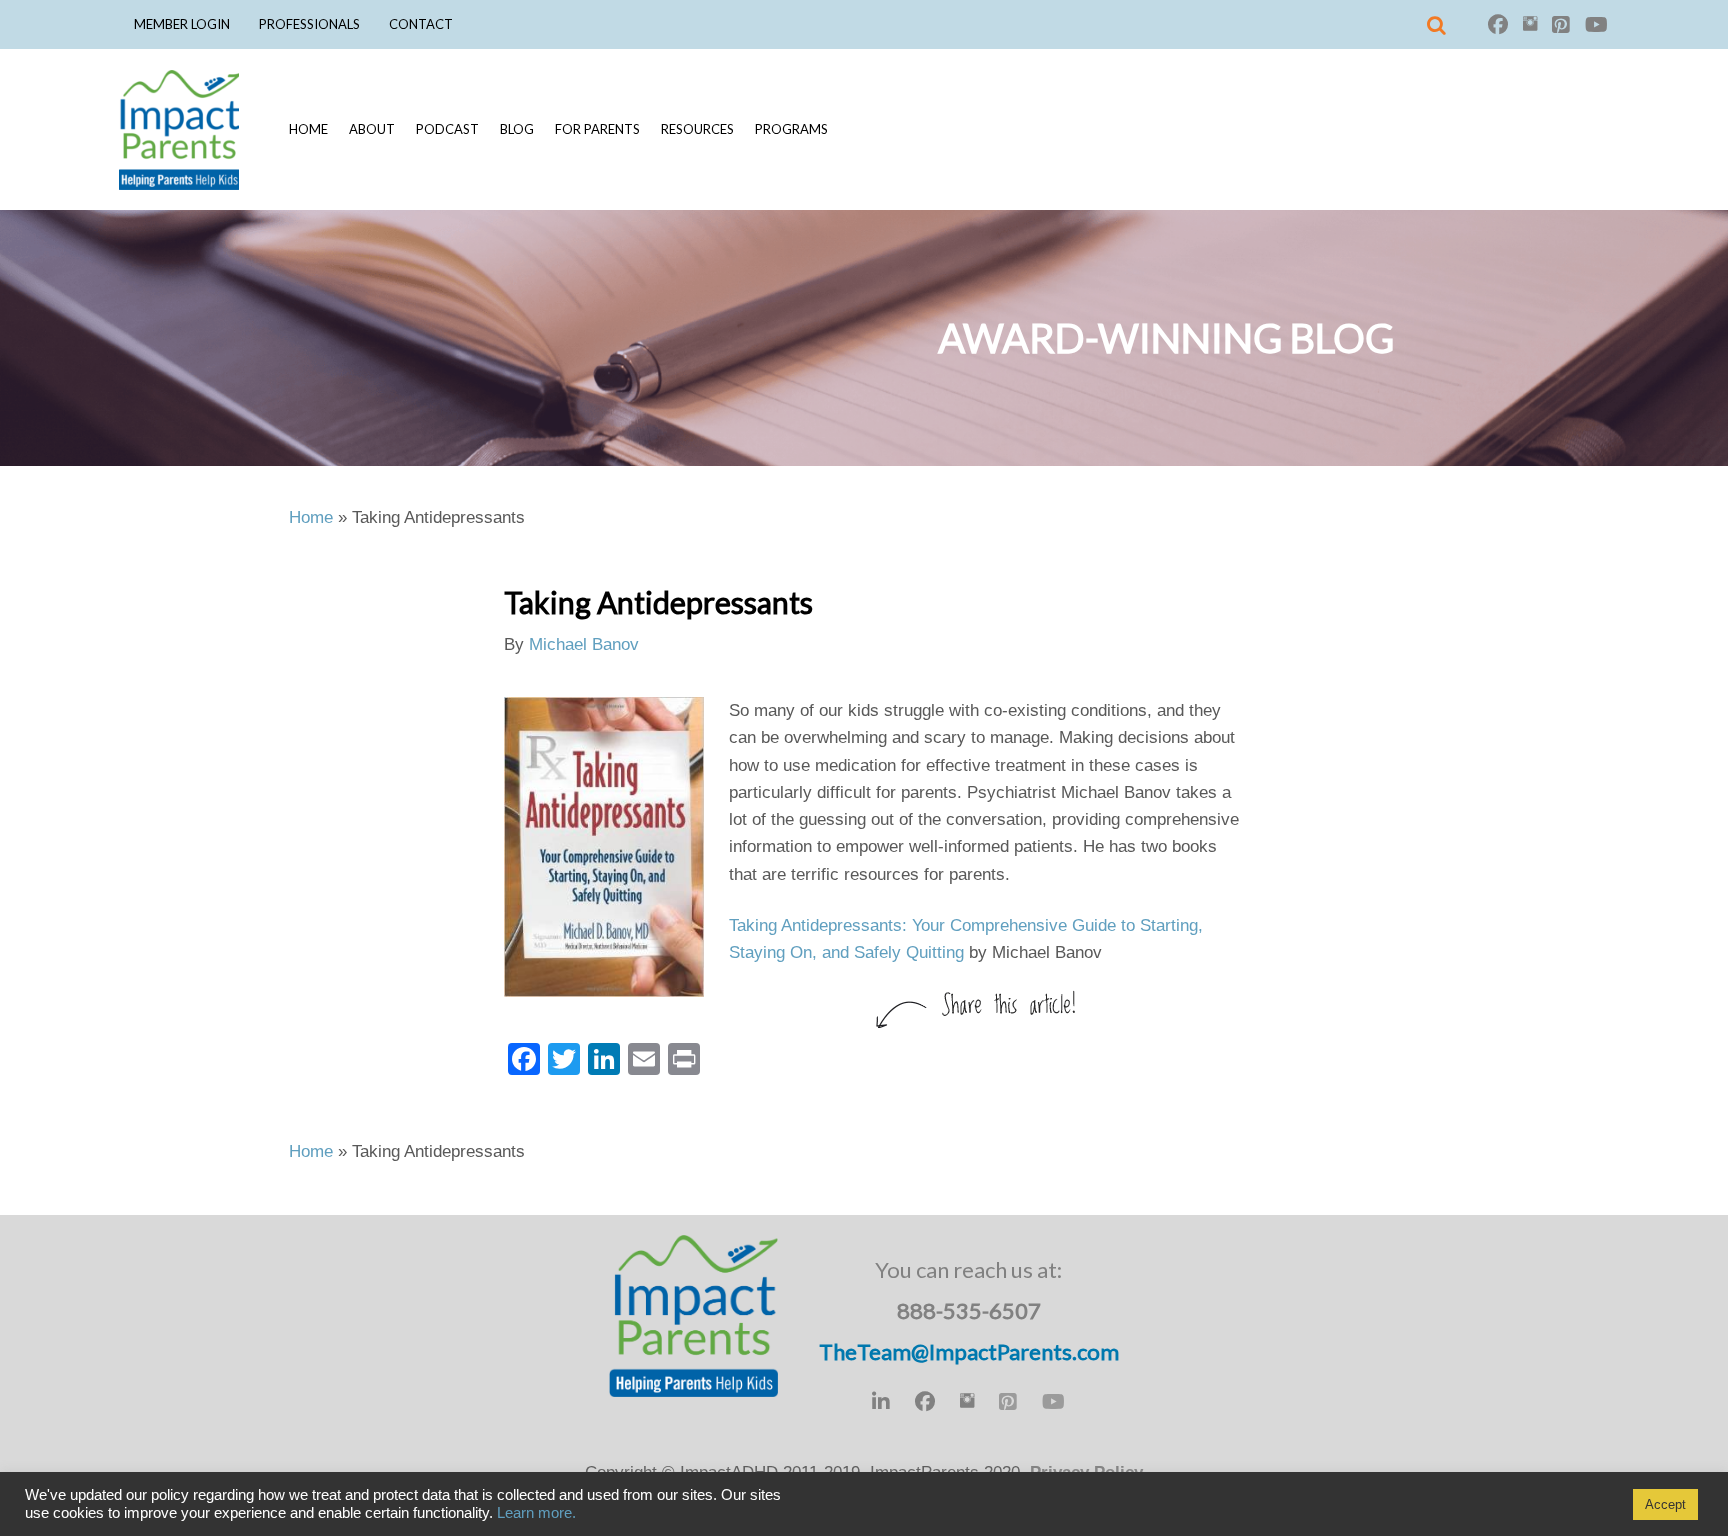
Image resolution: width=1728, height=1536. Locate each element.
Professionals (309, 24)
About (372, 129)
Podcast (447, 129)
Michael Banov (584, 644)
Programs (791, 129)
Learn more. (536, 1513)
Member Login (182, 24)
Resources (697, 129)
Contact (421, 24)
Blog (517, 129)
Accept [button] (1665, 1504)
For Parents (597, 129)
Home (308, 129)
